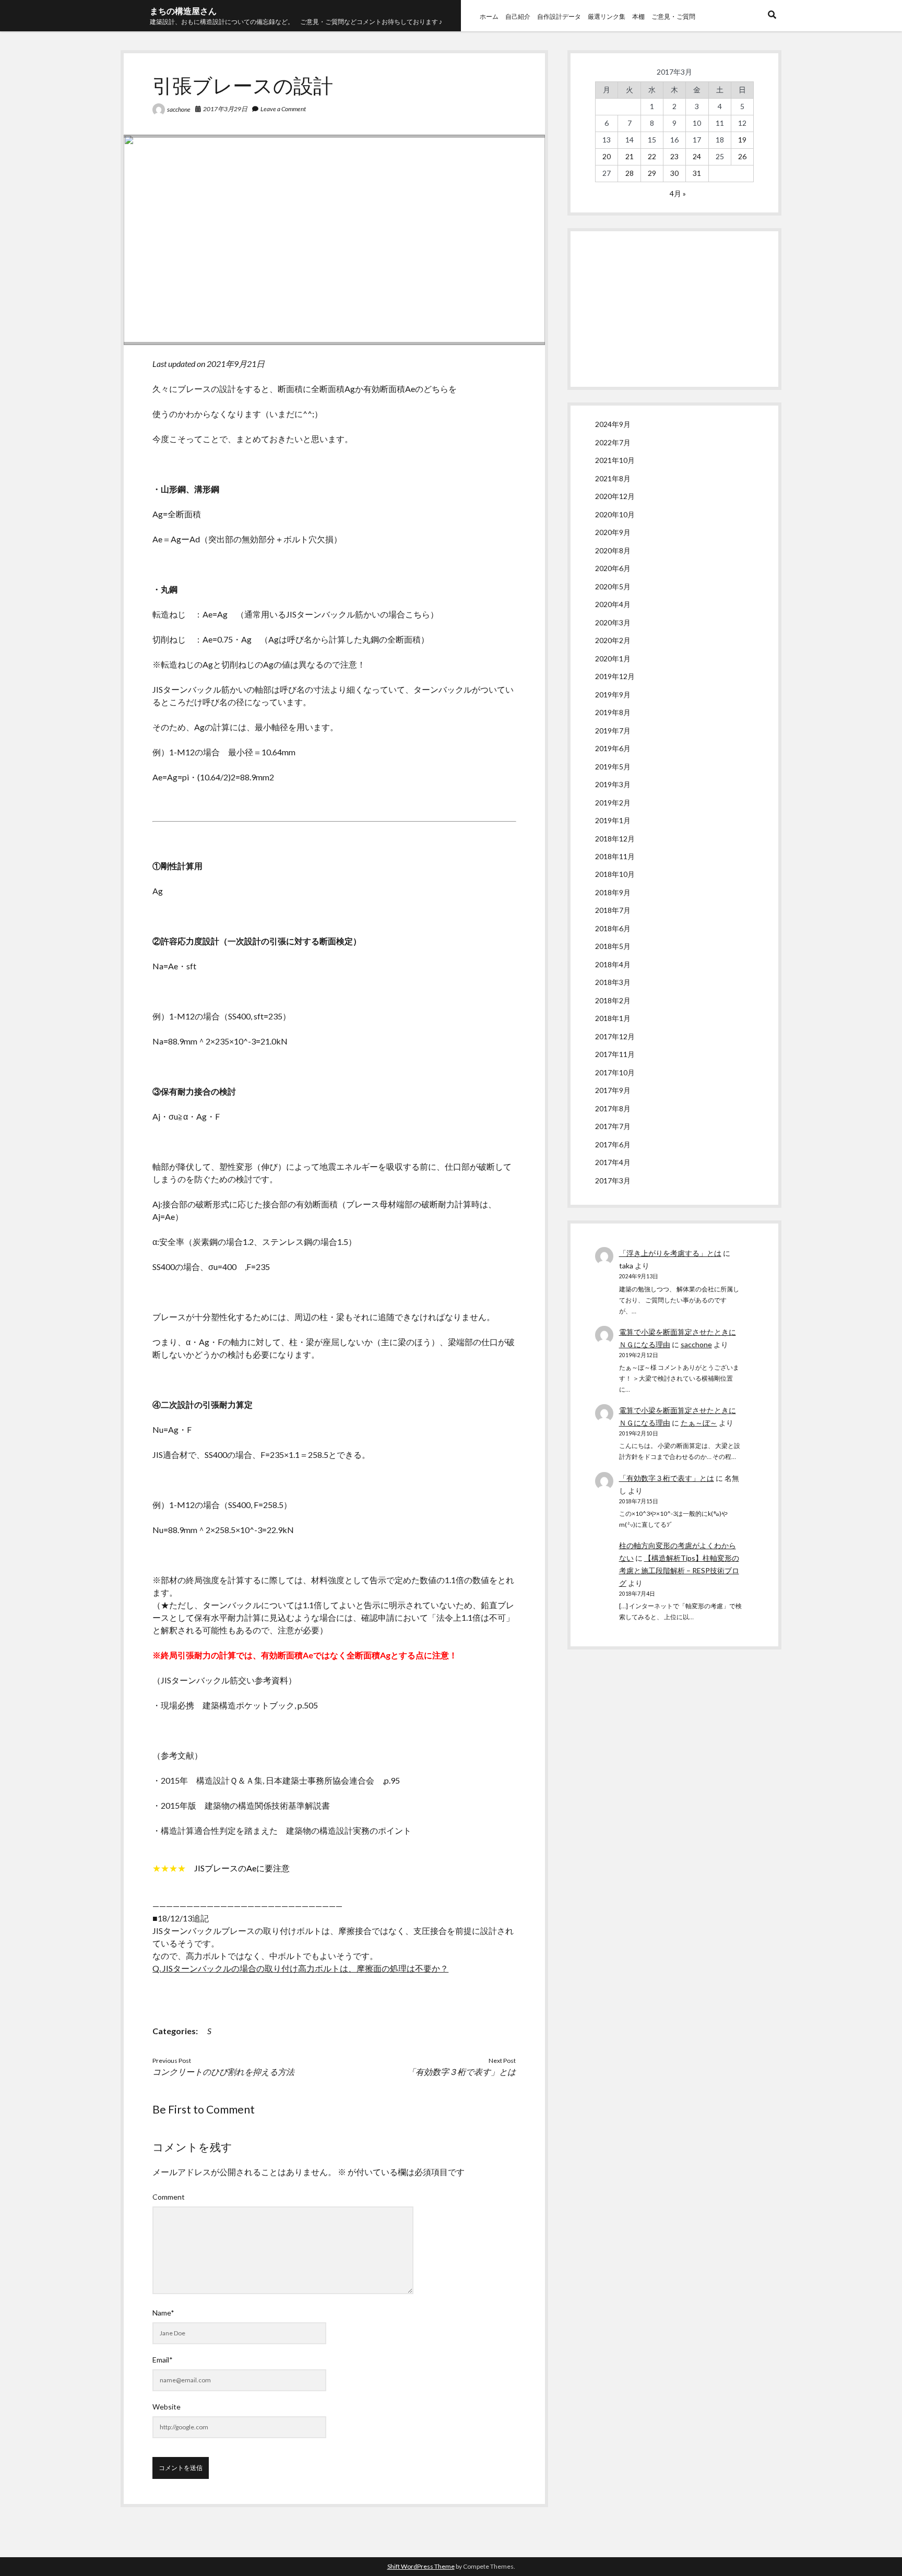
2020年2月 (613, 640)
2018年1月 (613, 1018)
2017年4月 (613, 1162)
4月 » (678, 193)
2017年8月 (613, 1108)
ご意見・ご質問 (673, 16)
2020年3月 (613, 622)
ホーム (489, 16)
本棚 (638, 16)
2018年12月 (615, 839)
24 (697, 156)
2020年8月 (613, 550)
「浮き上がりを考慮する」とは (670, 1253)
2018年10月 (615, 874)
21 (630, 156)
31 (697, 173)
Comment (169, 2197)
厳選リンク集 (607, 16)
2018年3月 (613, 982)
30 (674, 173)
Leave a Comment (283, 109)
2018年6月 (613, 928)
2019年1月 (613, 820)
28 (630, 173)
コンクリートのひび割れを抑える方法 (223, 2072)
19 (742, 140)
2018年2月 (613, 1000)
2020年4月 (613, 604)
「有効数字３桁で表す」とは (461, 2072)
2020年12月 (615, 496)
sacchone (179, 109)
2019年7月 (613, 731)
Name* (163, 2313)
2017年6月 (613, 1144)
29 (652, 173)
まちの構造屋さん (183, 11)
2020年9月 (613, 532)
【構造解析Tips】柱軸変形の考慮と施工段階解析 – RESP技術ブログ (679, 1570)
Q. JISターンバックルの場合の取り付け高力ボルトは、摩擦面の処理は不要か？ (300, 1968)
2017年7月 (613, 1126)
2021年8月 (613, 478)
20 (607, 156)
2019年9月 (613, 695)
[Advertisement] (674, 309)
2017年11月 (615, 1054)
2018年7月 (613, 910)
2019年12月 (615, 676)
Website (167, 2407)
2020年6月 (613, 568)
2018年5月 (613, 946)
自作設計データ (559, 16)
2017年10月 (615, 1072)
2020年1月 (613, 658)
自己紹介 (518, 16)
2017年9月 (613, 1090)
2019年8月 (613, 712)
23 (674, 156)
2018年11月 (615, 856)
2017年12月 (615, 1036)
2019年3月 (613, 784)
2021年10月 (615, 460)
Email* (163, 2360)
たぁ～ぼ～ (699, 1423)
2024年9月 (613, 424)
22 (652, 156)
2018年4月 (613, 964)
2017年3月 (613, 1180)
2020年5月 (613, 586)
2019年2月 (613, 803)
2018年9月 (613, 892)
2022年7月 (613, 442)
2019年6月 (613, 748)
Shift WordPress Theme (421, 2566)
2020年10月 (615, 514)
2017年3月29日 (225, 109)
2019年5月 (613, 767)
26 (742, 156)
